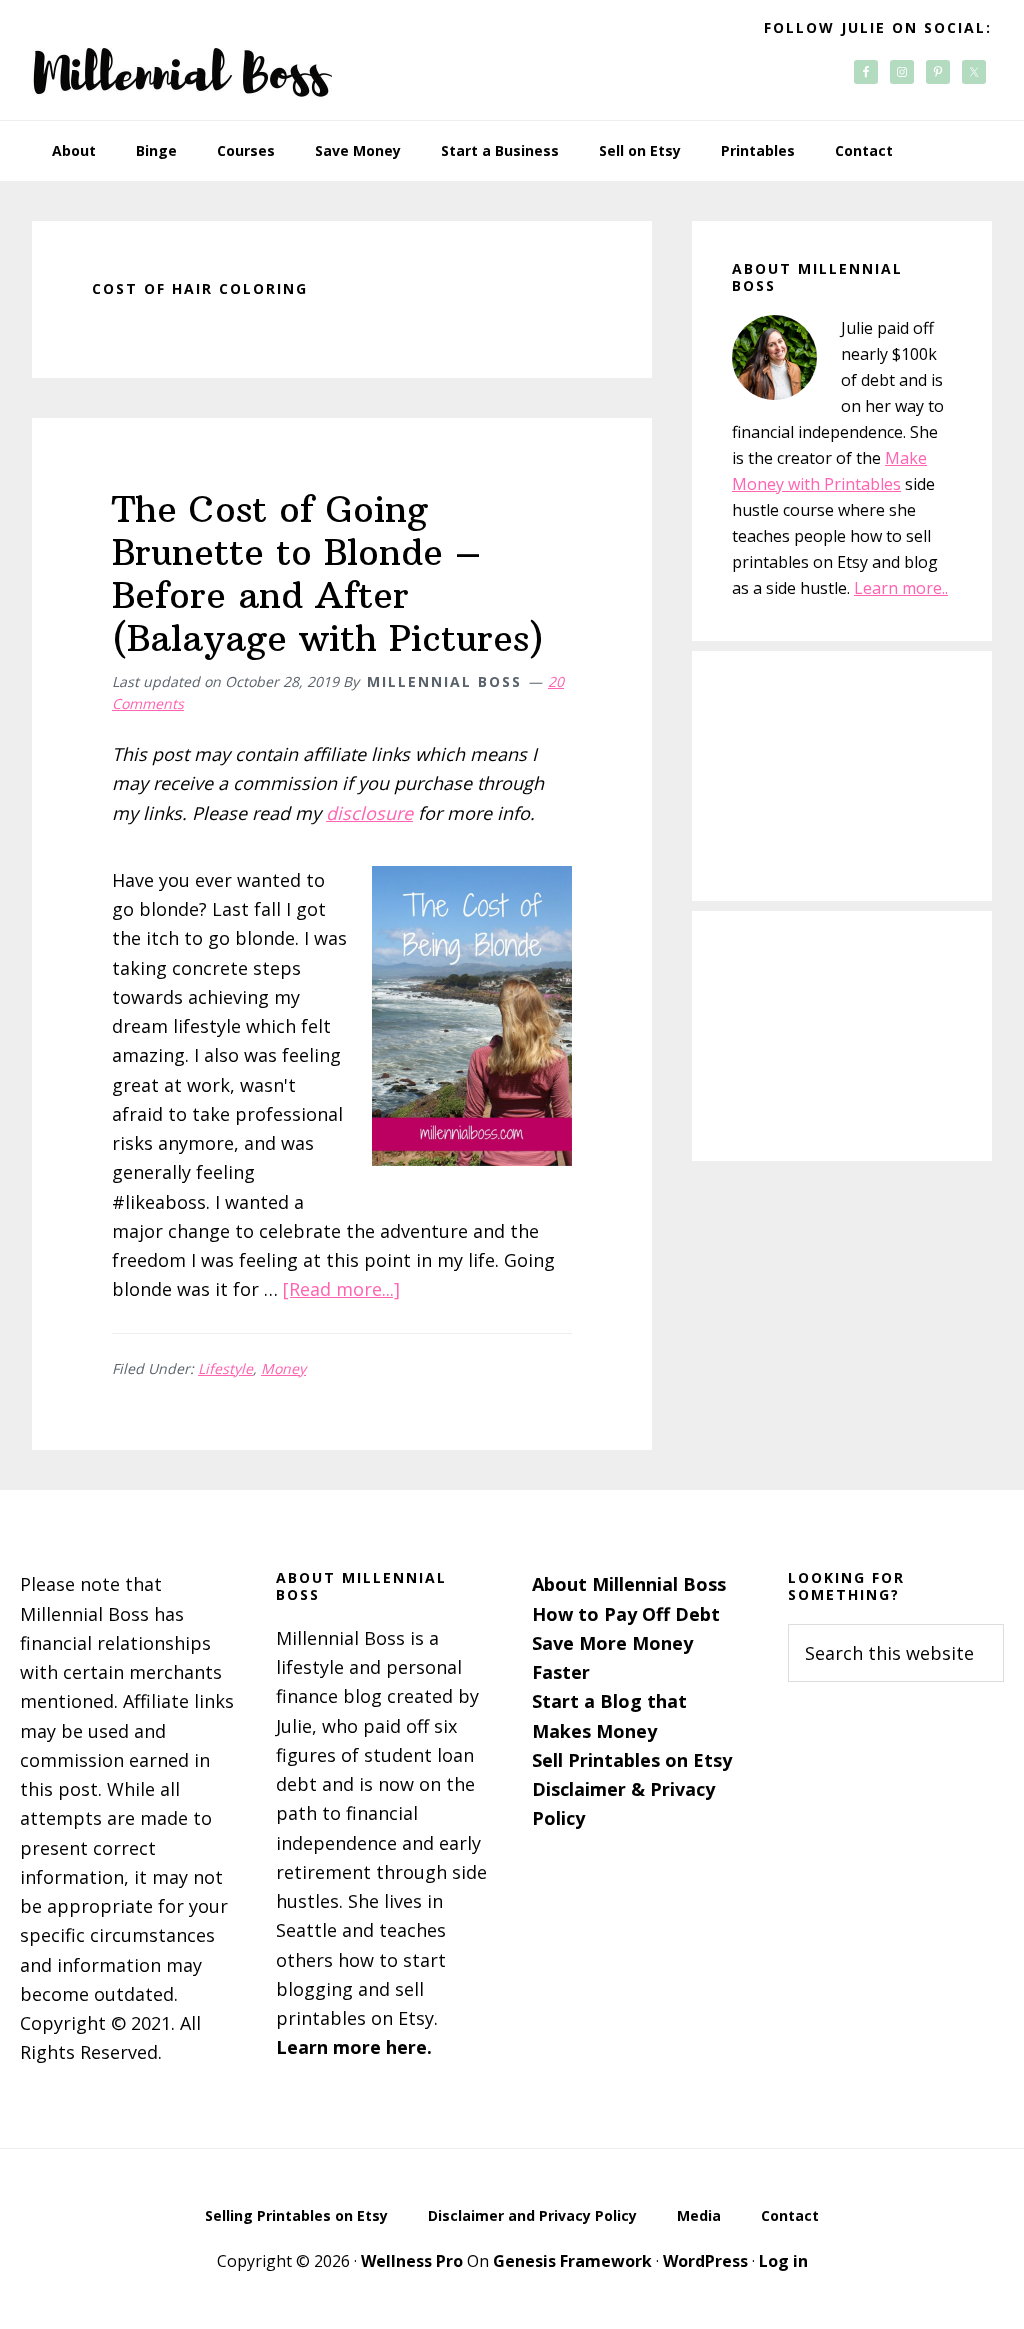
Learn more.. (901, 588)
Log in (783, 2261)
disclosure (369, 813)
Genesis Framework (572, 2261)
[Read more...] (341, 1289)
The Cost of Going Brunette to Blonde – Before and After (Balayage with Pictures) (328, 574)
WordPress (705, 2261)
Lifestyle (225, 1368)
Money (283, 1368)
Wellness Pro (412, 2261)
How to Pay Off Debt (626, 1614)
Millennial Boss (182, 60)
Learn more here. (354, 2047)
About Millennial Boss (629, 1584)
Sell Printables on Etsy (632, 1760)
